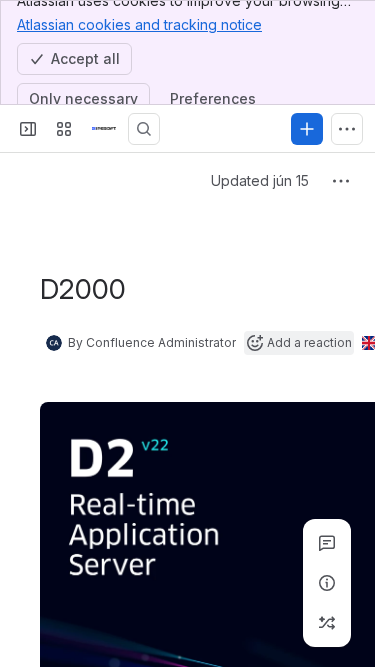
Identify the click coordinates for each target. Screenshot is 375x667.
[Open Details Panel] (327, 583)
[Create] (307, 129)
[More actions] (341, 181)
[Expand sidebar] (28, 129)
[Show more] (347, 129)
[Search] (144, 129)
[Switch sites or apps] (64, 129)
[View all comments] (327, 543)
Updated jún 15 (260, 180)
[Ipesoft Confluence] (104, 129)
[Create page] (327, 623)
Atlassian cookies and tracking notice (139, 24)
